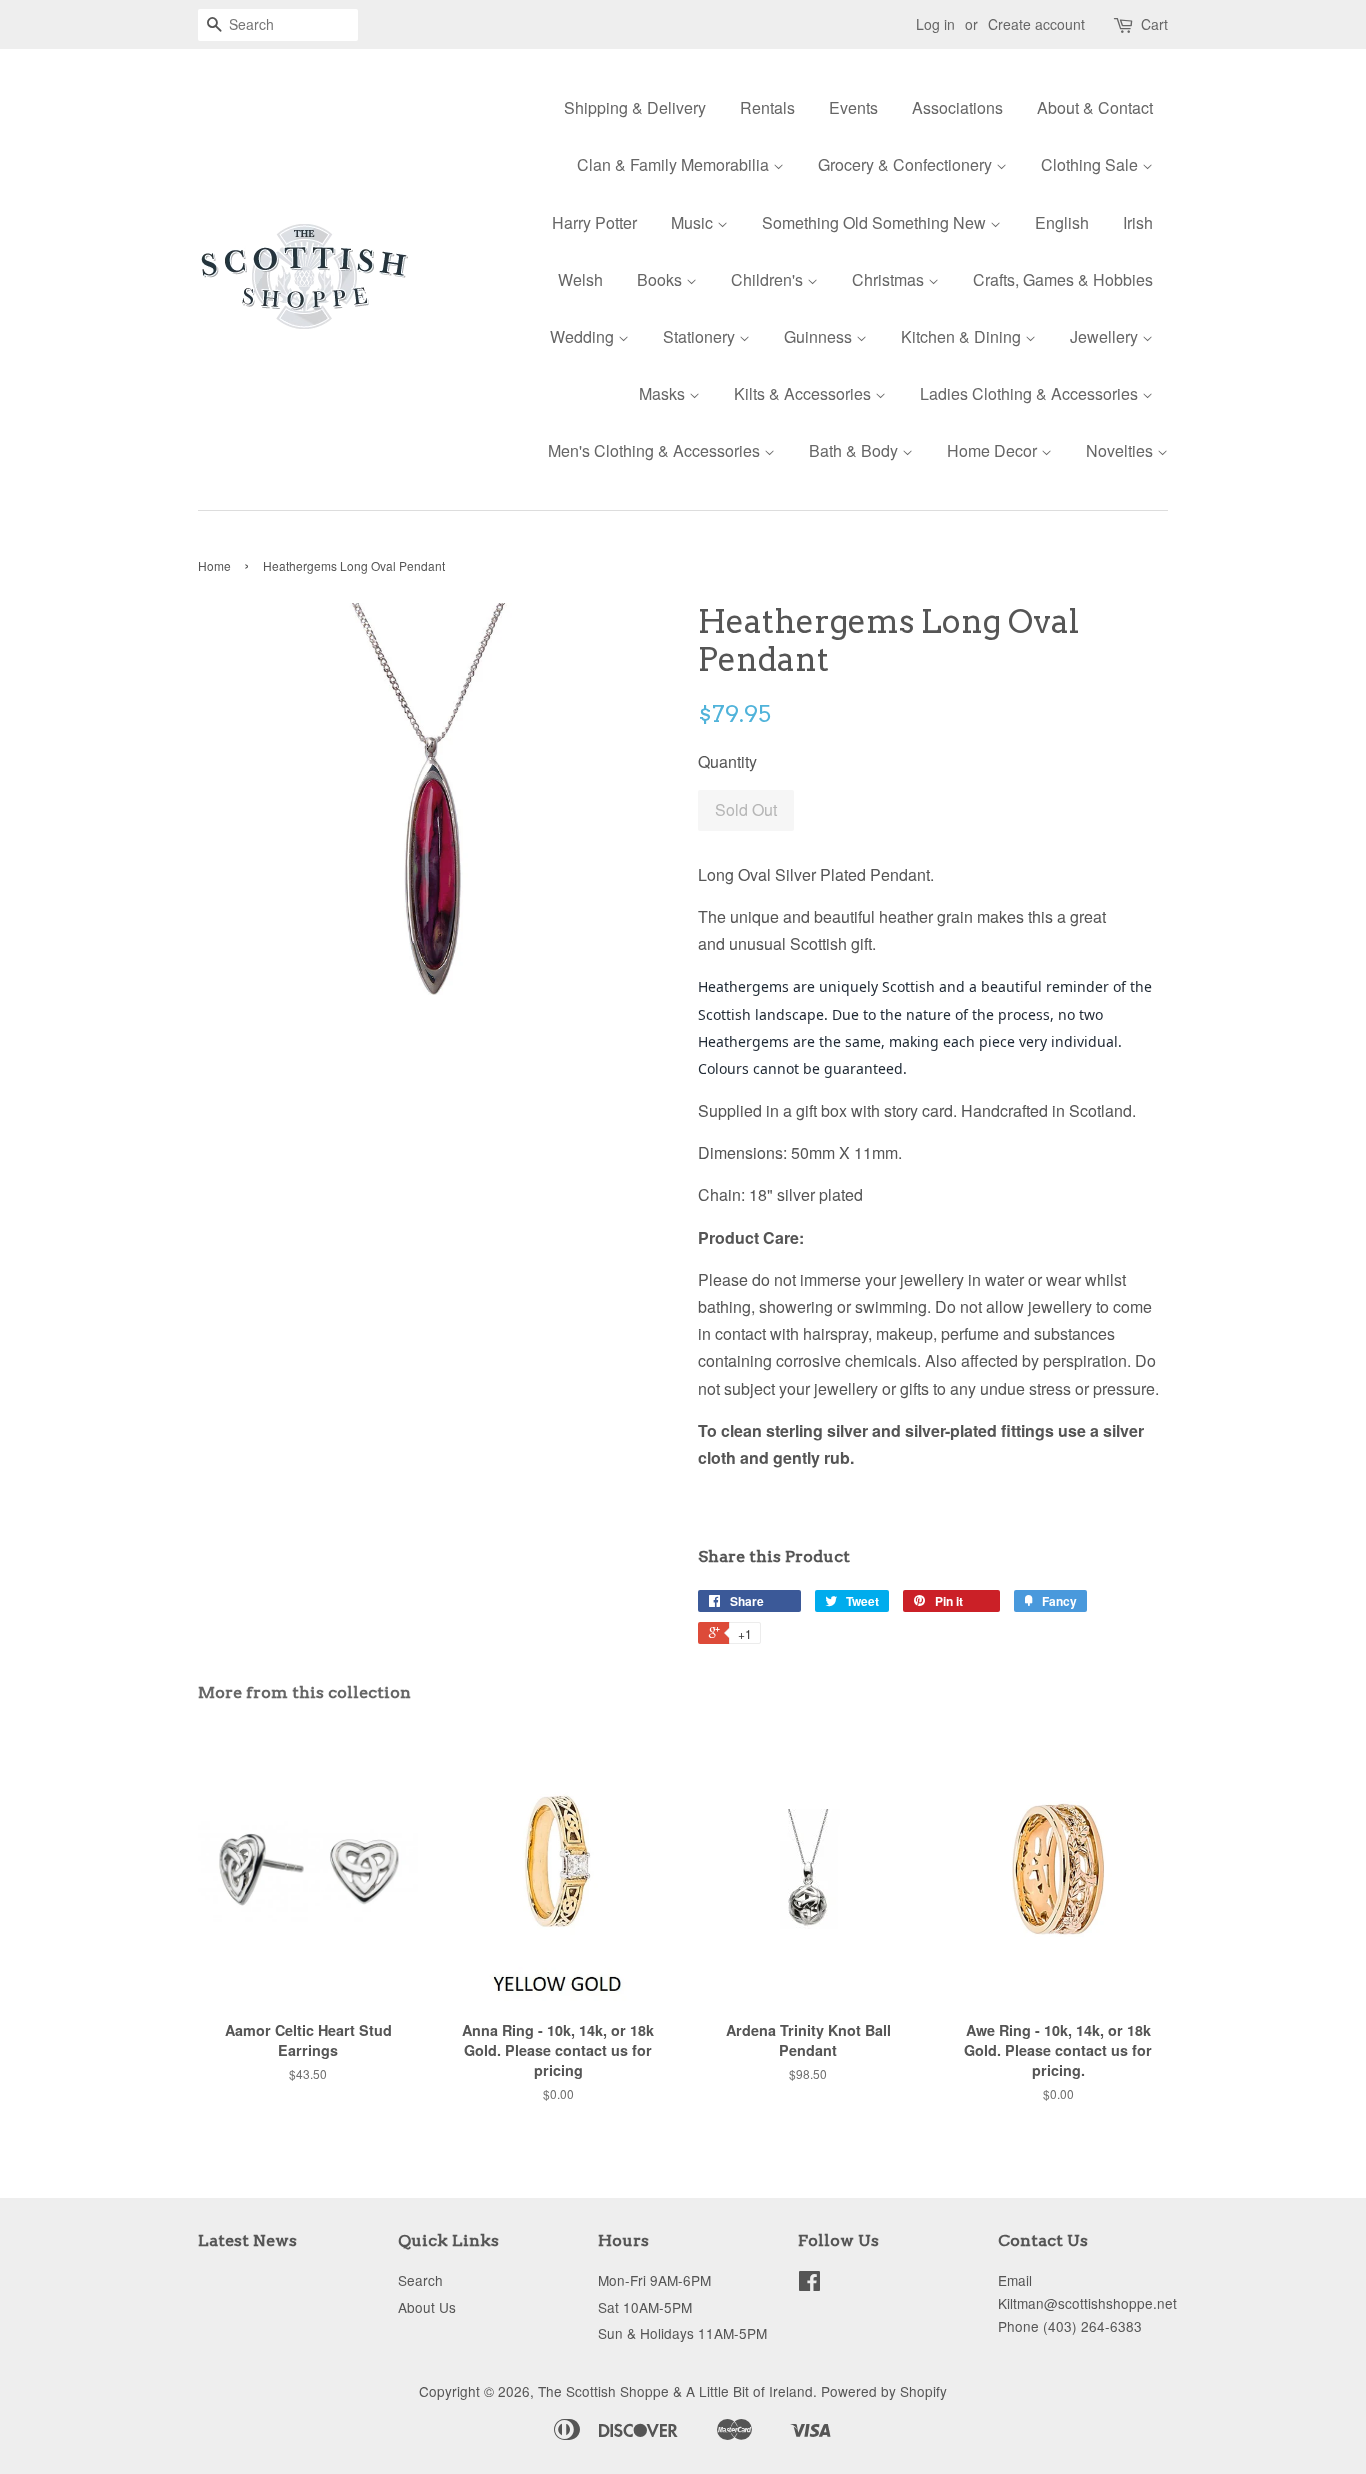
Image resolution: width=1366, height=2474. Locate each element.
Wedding (584, 336)
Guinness (820, 336)
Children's (769, 279)
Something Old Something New (876, 222)
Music (694, 222)
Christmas (890, 279)
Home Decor (994, 450)
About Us (427, 2307)
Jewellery (1106, 336)
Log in (935, 24)
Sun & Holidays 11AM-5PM (682, 2333)
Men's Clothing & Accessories (656, 450)
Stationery (701, 336)
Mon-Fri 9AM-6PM (654, 2280)
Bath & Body (855, 450)
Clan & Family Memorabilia (675, 164)
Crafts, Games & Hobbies (1063, 279)
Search (420, 2280)
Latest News (247, 2240)
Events (853, 107)
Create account (1036, 24)
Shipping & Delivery (635, 107)
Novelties (1121, 450)
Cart (1154, 24)
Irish (1138, 222)
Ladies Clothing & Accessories (1031, 393)
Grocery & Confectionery (907, 164)
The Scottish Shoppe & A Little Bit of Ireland (675, 2391)
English (1062, 222)
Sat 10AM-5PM (645, 2307)
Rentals (767, 107)
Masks (664, 393)
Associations (957, 107)
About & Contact (1095, 107)
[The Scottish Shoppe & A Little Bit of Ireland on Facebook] (809, 2284)
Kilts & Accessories (804, 393)
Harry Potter (594, 222)
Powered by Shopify (884, 2391)
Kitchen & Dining (963, 336)
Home (214, 565)
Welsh (580, 279)
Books (661, 279)
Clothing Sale (1091, 164)
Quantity (727, 761)
